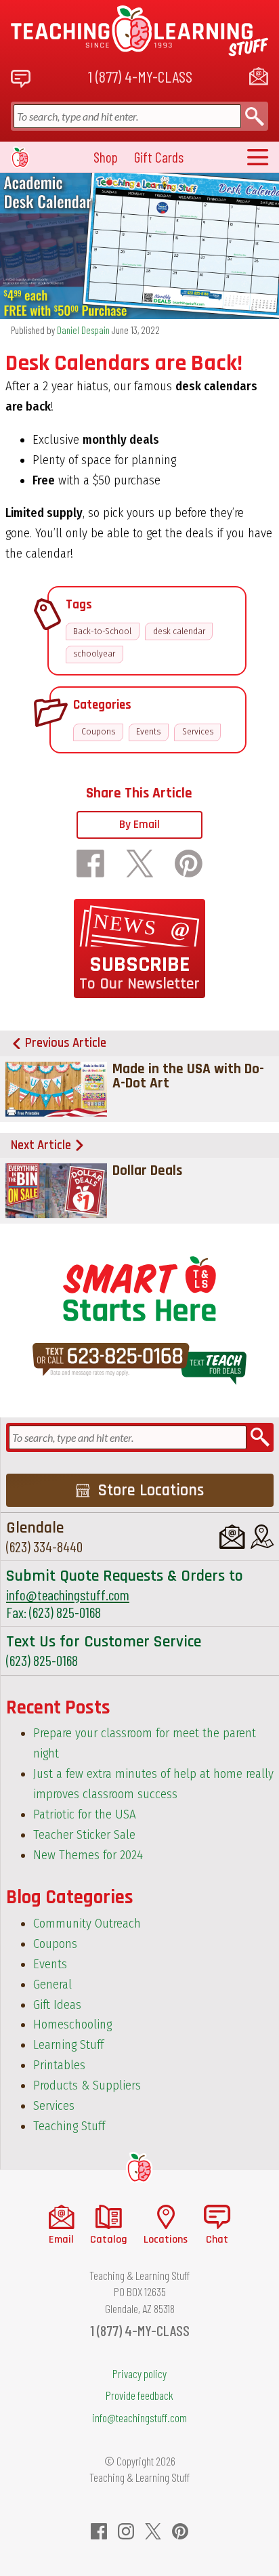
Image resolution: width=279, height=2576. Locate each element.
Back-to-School (102, 631)
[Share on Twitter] (140, 864)
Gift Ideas (57, 2005)
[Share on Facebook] (90, 864)
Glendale (35, 1528)
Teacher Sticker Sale (84, 1835)
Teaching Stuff (69, 2126)
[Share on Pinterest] (189, 864)
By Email (139, 825)
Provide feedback (139, 2395)
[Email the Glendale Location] (232, 1537)
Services (198, 732)
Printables (59, 2065)
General (52, 1985)
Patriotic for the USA (85, 1814)
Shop (106, 157)
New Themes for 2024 (88, 1855)
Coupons (98, 732)
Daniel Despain (83, 330)
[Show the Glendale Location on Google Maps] (262, 1537)
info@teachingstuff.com (68, 1595)
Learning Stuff (68, 2045)
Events (148, 732)
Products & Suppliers (87, 2085)
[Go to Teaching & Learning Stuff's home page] (139, 2168)
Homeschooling (72, 2024)
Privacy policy (139, 2373)
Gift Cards (159, 157)
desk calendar (179, 631)
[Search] (255, 116)
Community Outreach (87, 1924)
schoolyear (94, 654)
